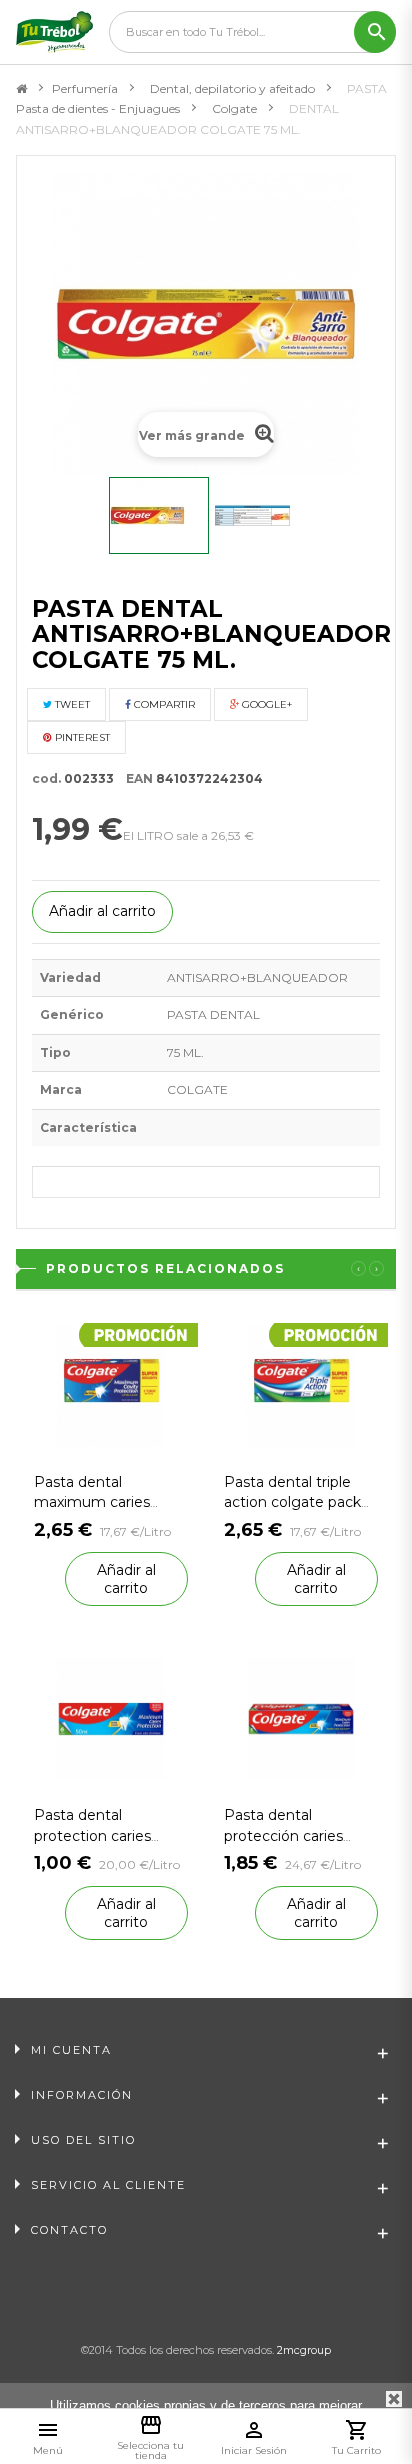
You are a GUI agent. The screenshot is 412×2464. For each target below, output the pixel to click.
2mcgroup (304, 2350)
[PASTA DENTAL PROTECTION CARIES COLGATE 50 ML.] (111, 1718)
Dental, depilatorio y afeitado (232, 88)
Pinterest (81, 737)
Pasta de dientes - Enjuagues (98, 108)
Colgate (234, 108)
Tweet (71, 704)
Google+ (265, 704)
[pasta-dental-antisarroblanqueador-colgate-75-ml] (159, 515)
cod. (46, 778)
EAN (135, 778)
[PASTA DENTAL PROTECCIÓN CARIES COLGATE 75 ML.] (301, 1718)
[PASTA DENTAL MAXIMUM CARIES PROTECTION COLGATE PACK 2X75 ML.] (111, 1384)
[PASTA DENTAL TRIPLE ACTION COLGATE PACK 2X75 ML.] (301, 1384)
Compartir (163, 704)
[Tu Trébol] (54, 32)
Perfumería (85, 88)
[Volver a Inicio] (21, 89)
